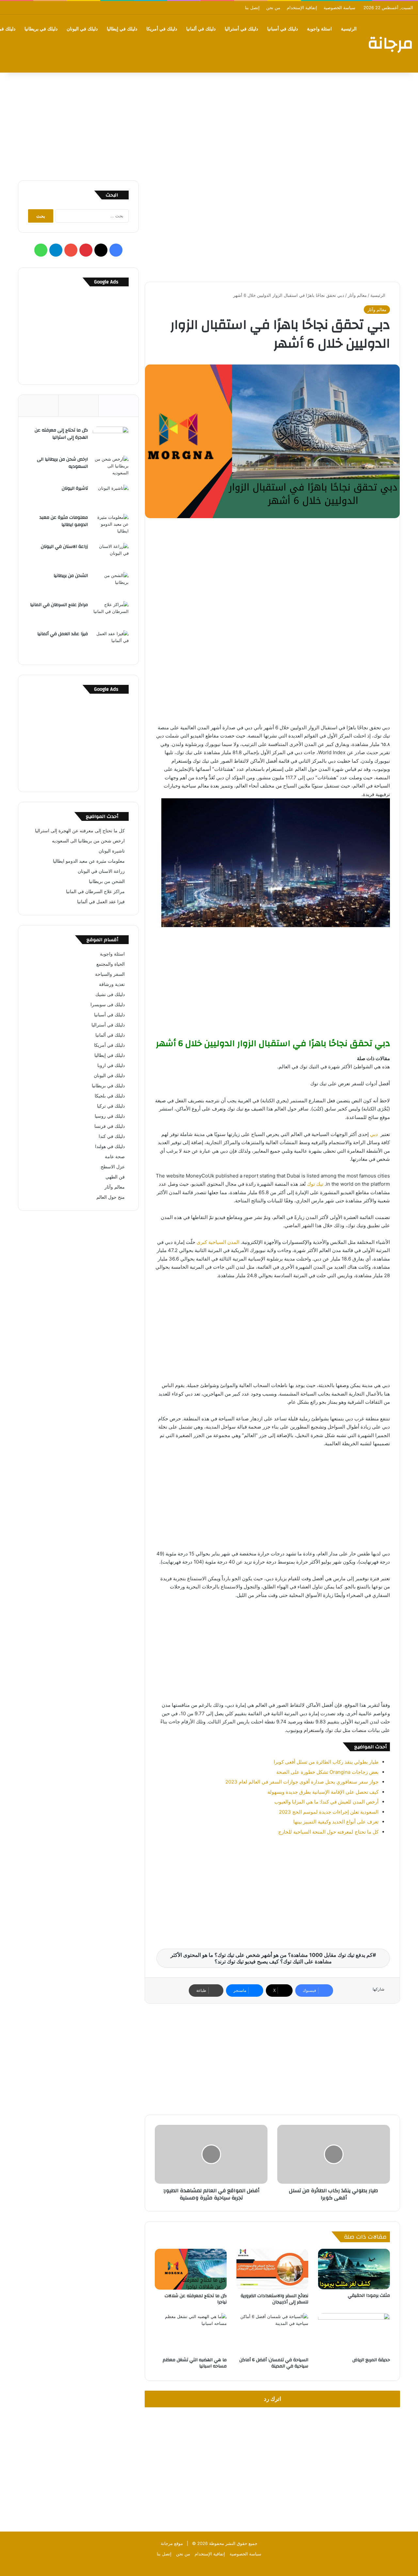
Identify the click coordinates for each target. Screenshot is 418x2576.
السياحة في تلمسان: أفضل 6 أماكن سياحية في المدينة (274, 2363)
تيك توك (315, 1184)
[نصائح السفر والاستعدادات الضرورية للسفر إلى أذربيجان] (272, 2269)
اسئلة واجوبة (319, 29)
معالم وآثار (357, 295)
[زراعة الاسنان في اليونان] (111, 555)
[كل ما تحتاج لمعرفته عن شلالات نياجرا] (191, 2269)
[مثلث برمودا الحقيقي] (354, 2269)
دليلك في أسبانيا (282, 29)
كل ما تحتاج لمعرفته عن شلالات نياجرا (196, 2299)
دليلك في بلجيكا (110, 1096)
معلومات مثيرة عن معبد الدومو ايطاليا (64, 521)
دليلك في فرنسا (110, 1126)
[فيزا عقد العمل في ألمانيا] (111, 643)
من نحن (273, 8)
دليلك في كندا (112, 1136)
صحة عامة (115, 1157)
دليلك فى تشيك (110, 994)
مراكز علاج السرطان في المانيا (59, 605)
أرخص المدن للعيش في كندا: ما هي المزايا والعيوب (326, 1802)
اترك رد (273, 2399)
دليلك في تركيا (111, 1106)
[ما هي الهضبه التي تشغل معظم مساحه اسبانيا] (191, 2333)
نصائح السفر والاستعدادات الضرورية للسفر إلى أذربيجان (274, 2299)
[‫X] (101, 250)
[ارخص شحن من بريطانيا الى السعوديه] (111, 468)
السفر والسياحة (110, 974)
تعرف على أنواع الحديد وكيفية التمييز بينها (336, 1822)
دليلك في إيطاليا (122, 29)
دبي (374, 1134)
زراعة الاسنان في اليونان (64, 547)
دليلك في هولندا (110, 1146)
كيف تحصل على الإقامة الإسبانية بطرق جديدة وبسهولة (323, 1792)
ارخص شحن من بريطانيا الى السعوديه (62, 463)
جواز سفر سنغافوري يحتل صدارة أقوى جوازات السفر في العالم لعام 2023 (302, 1782)
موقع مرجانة (172, 2543)
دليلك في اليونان (82, 29)
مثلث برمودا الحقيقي (369, 2296)
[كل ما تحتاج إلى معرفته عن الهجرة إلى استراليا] (111, 439)
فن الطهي (115, 1177)
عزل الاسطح (113, 1167)
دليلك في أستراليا (241, 29)
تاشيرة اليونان (75, 488)
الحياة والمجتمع (111, 964)
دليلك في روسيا (110, 1116)
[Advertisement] (209, 125)
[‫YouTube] (71, 250)
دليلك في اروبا (111, 1065)
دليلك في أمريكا (162, 29)
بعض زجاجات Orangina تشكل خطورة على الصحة (327, 1772)
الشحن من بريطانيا (71, 576)
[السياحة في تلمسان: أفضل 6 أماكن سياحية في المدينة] (272, 2333)
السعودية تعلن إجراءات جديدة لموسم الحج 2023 (329, 1812)
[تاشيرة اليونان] (111, 497)
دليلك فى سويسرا (108, 1005)
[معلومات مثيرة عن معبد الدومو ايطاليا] (111, 526)
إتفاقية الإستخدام (302, 8)
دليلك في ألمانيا (201, 29)
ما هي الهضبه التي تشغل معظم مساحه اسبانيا (195, 2363)
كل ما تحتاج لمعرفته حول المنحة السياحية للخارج (328, 1832)
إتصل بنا (252, 8)
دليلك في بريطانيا (41, 29)
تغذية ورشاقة (112, 984)
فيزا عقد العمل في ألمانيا (63, 634)
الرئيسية (349, 29)
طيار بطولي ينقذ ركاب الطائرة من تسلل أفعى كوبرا (326, 1762)
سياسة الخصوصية (339, 8)
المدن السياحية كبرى (218, 1242)
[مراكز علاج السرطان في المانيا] (111, 613)
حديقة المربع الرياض (371, 2360)
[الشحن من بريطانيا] (111, 584)
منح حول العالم (111, 1197)
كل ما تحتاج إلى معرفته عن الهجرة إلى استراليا (61, 434)
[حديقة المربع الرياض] (354, 2333)
